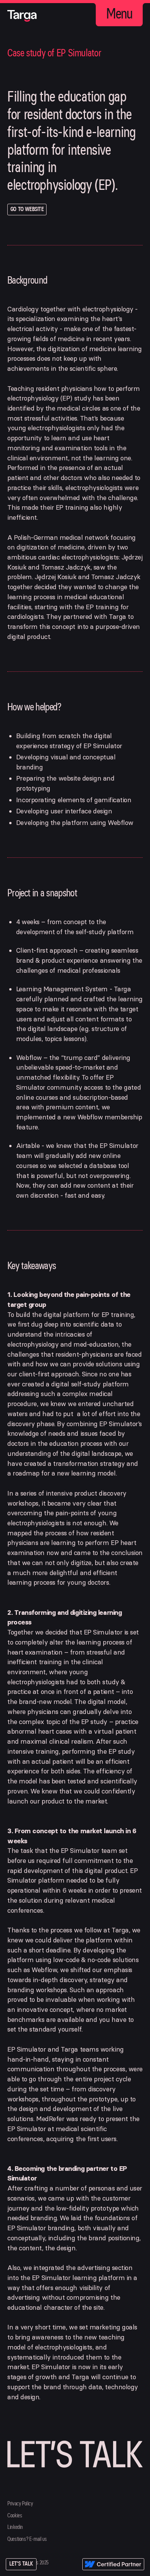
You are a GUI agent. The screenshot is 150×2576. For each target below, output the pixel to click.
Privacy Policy (20, 2504)
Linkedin (15, 2527)
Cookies (15, 2516)
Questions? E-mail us (27, 2539)
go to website (27, 209)
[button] (119, 14)
